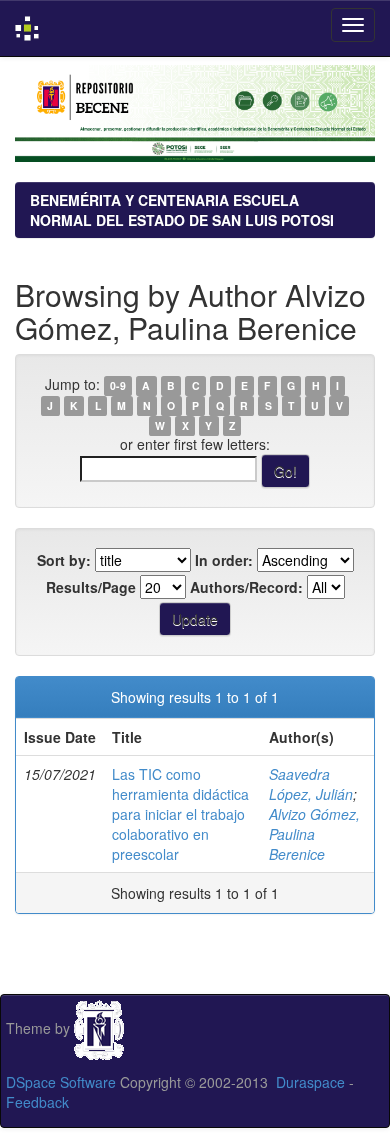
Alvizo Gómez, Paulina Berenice (314, 834)
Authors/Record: (246, 587)
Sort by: (64, 560)
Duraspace (310, 1082)
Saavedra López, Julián (311, 784)
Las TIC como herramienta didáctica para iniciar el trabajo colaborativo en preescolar (180, 814)
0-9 (118, 385)
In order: (224, 560)
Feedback (37, 1102)
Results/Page (91, 587)
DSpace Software (61, 1082)
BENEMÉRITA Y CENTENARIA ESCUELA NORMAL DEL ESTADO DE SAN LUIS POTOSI (182, 210)
